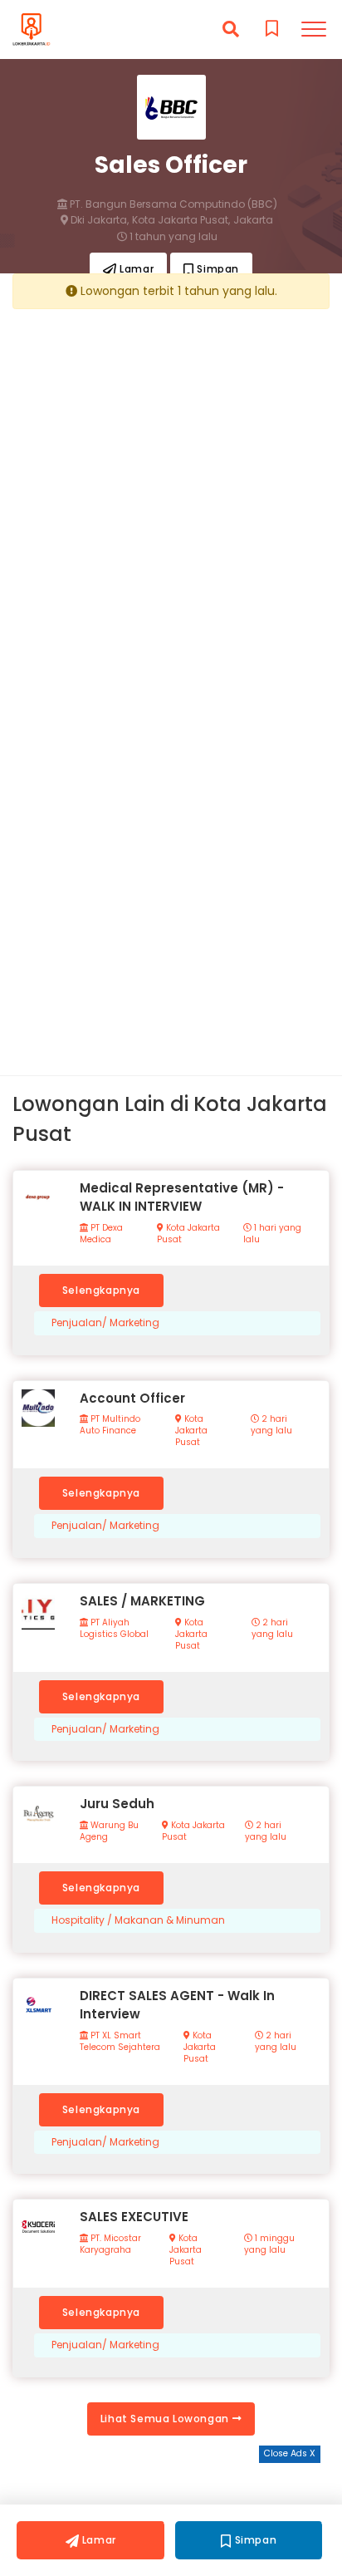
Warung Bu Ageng (109, 1831)
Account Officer (132, 1398)
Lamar (136, 269)
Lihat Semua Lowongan (166, 2419)
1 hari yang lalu (272, 1234)
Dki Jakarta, (98, 220)
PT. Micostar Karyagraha (110, 2244)
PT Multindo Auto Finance (110, 1425)
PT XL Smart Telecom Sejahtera (120, 2042)
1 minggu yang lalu (269, 2244)
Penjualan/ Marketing (105, 1323)
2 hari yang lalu (271, 1425)
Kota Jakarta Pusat (188, 1234)
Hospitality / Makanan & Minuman (138, 1920)
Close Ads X (290, 2453)
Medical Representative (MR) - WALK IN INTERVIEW (182, 1197)
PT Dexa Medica (101, 1234)
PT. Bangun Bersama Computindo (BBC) (172, 204)
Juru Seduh (117, 1804)
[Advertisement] (171, 492)
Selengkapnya (101, 1290)
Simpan (217, 269)
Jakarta (253, 220)
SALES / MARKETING (142, 1601)
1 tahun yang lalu (172, 237)
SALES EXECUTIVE (134, 2217)
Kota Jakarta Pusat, (181, 220)
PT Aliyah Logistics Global (114, 1629)
